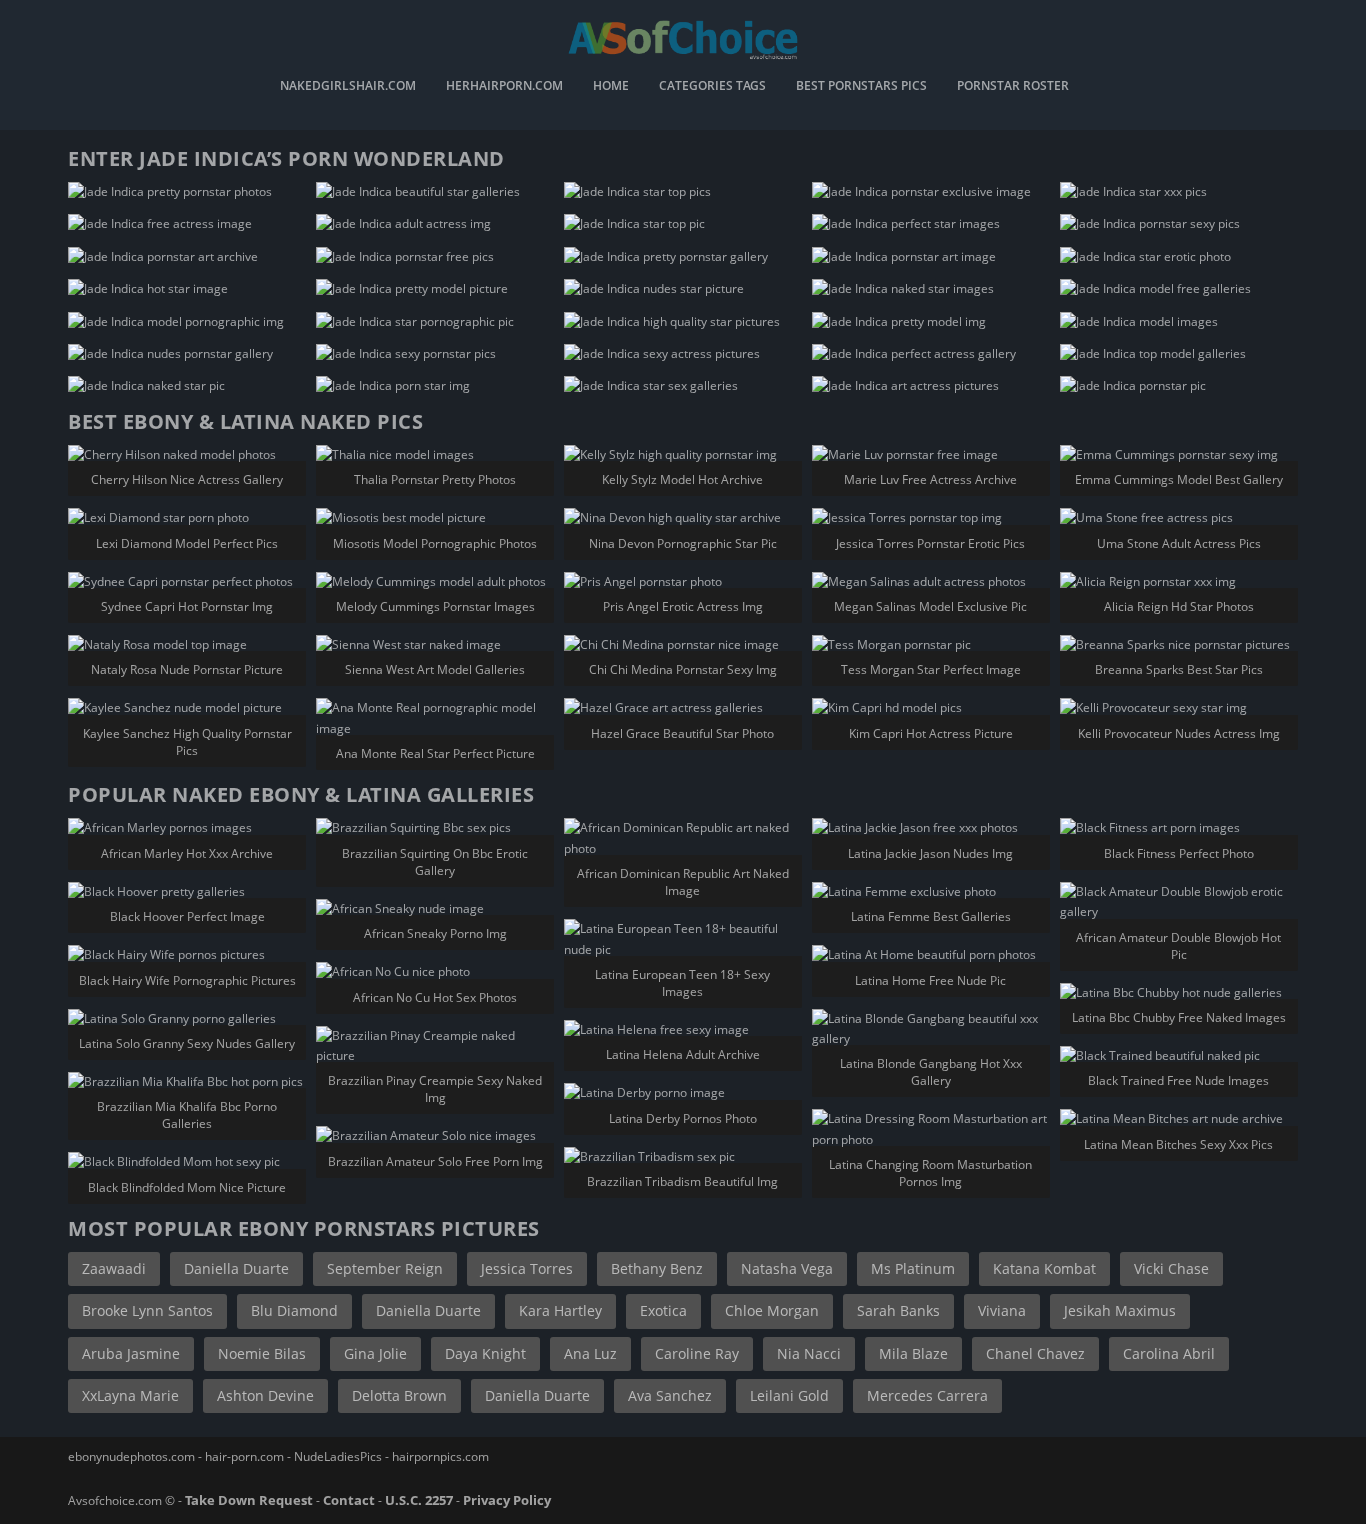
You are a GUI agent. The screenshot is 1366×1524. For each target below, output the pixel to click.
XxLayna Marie (130, 1395)
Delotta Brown (399, 1395)
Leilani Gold (789, 1395)
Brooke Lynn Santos (147, 1310)
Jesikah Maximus (1120, 1310)
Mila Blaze (913, 1353)
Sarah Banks (898, 1310)
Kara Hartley (560, 1310)
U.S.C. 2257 (419, 1500)
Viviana (1002, 1310)
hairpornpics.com (440, 1456)
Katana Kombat (1044, 1268)
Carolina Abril (1169, 1353)
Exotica (663, 1310)
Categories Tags (712, 87)
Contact (349, 1500)
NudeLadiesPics (338, 1456)
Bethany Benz (657, 1268)
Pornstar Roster (1013, 87)
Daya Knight (485, 1353)
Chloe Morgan (772, 1310)
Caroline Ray (697, 1353)
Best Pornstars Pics (861, 87)
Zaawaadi (114, 1268)
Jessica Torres (527, 1268)
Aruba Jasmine (131, 1353)
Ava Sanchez (670, 1395)
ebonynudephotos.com (131, 1456)
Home (611, 87)
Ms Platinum (913, 1268)
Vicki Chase (1171, 1268)
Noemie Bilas (262, 1353)
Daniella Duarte (236, 1268)
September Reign (385, 1268)
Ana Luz (590, 1353)
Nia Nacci (809, 1353)
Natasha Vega (787, 1268)
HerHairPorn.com (504, 87)
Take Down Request (249, 1500)
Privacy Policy (507, 1500)
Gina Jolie (375, 1353)
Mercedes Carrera (927, 1395)
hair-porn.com (244, 1456)
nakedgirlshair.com (348, 87)
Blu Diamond (294, 1310)
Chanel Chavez (1035, 1353)
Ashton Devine (265, 1395)
